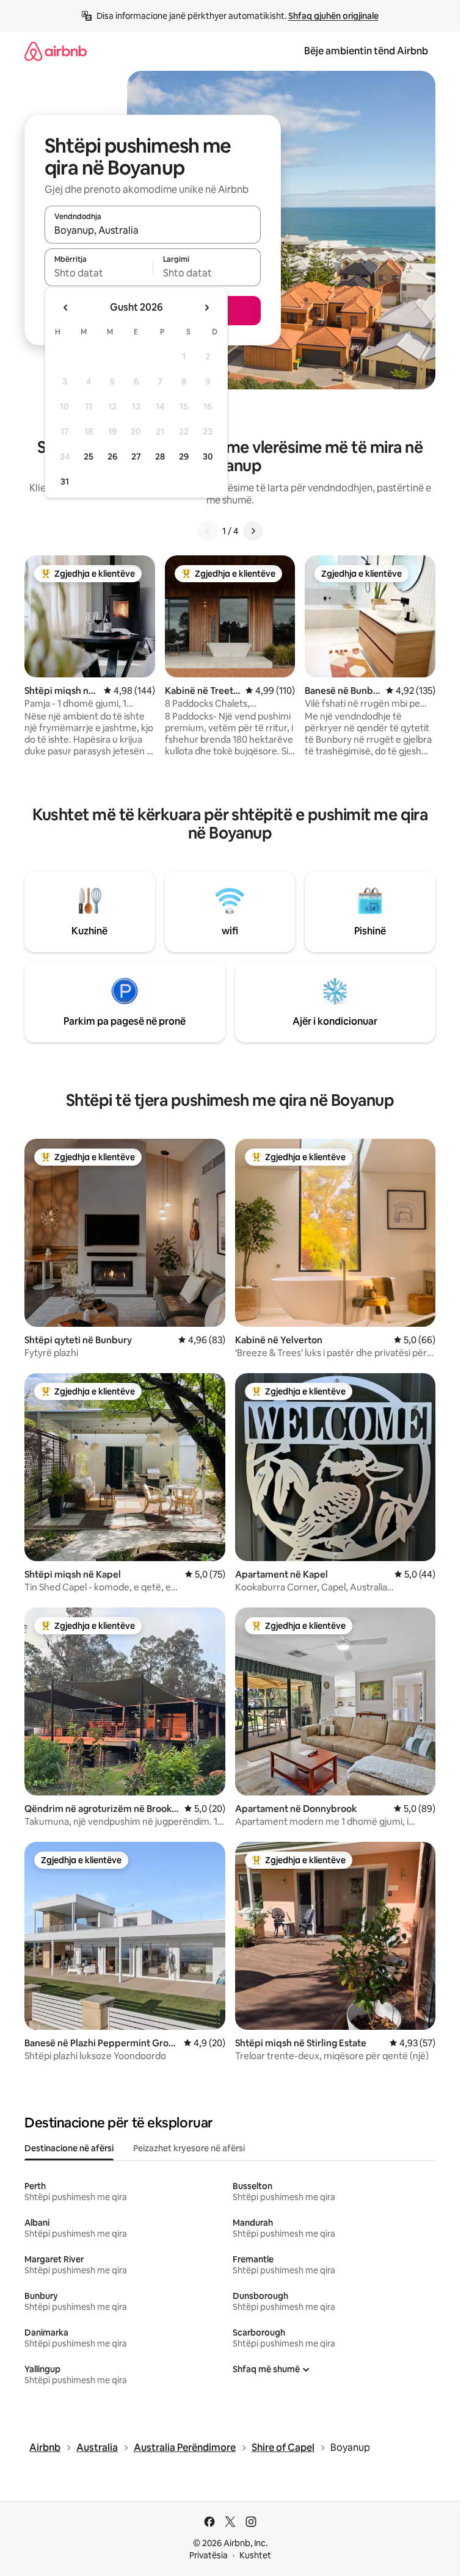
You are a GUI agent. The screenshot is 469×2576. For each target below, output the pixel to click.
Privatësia (209, 2555)
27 (136, 456)
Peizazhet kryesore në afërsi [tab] (189, 2148)
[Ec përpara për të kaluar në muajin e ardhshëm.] (206, 308)
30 (208, 456)
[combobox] (153, 230)
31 (65, 482)
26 (112, 456)
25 (89, 456)
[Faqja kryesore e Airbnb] (56, 51)
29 (184, 456)
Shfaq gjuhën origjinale (333, 16)
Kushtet (255, 2555)
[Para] (253, 531)
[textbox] (99, 273)
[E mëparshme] (208, 531)
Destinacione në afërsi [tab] (69, 2148)
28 (160, 456)
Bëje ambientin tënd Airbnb (366, 51)
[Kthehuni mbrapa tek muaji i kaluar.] (66, 308)
